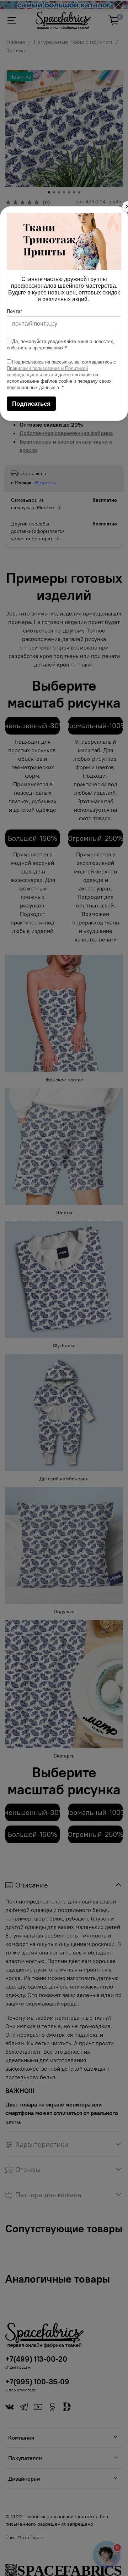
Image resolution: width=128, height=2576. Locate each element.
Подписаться (31, 404)
